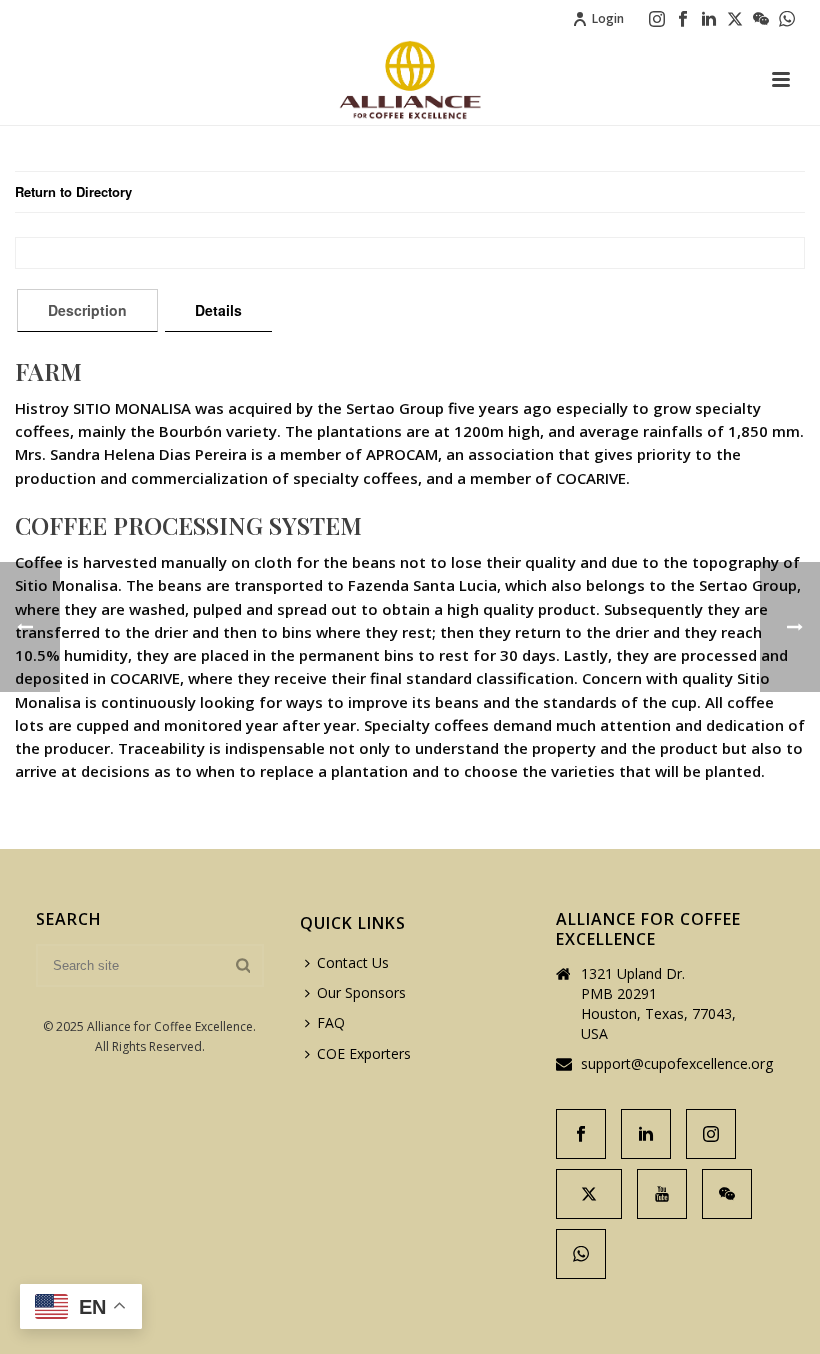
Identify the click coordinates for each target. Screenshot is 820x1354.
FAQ (331, 1022)
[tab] (87, 310)
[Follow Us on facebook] (581, 1134)
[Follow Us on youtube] (662, 1194)
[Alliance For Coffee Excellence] (410, 80)
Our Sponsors (361, 992)
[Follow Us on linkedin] (646, 1134)
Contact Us (353, 962)
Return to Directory (73, 191)
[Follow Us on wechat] (727, 1194)
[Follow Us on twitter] (589, 1194)
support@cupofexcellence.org (677, 1064)
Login (608, 18)
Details (218, 310)
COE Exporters (364, 1053)
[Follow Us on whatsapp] (581, 1254)
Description (87, 310)
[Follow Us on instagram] (711, 1134)
